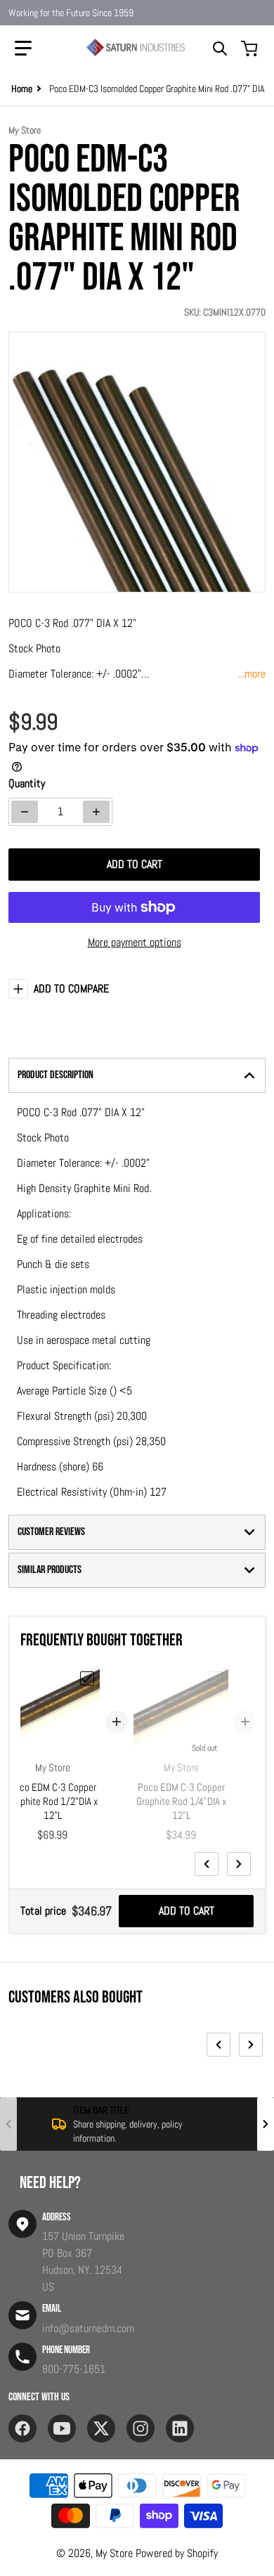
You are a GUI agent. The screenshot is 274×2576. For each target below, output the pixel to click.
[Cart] (251, 48)
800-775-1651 (74, 2369)
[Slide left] (207, 1864)
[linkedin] (180, 2428)
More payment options (135, 942)
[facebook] (22, 2428)
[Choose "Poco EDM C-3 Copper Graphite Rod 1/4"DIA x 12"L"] (216, 1678)
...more (252, 674)
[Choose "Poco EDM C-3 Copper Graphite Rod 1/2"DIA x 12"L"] (87, 1678)
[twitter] (101, 2428)
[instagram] (141, 2428)
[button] (23, 48)
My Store (114, 2553)
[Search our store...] (220, 48)
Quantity (27, 783)
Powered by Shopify (177, 2553)
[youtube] (62, 2428)
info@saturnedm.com (88, 2328)
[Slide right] (239, 1864)
